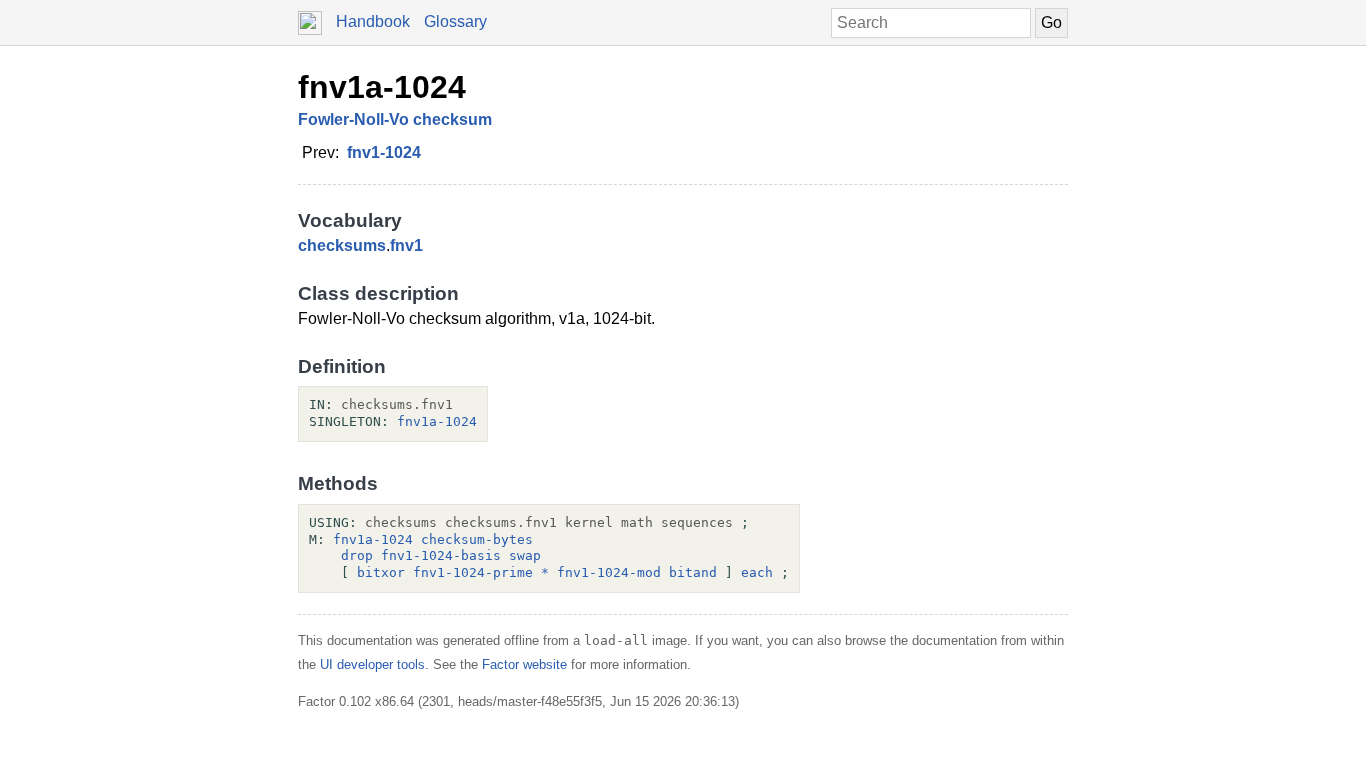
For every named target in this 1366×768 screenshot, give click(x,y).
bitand (693, 572)
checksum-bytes (477, 539)
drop (357, 555)
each (757, 572)
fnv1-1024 (384, 152)
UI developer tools (372, 664)
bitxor (381, 572)
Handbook (373, 21)
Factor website (524, 664)
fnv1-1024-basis (441, 555)
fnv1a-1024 (382, 87)
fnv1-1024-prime (473, 572)
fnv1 (406, 245)
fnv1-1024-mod (609, 572)
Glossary (455, 21)
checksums (342, 245)
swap (525, 555)
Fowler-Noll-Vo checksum (395, 119)
